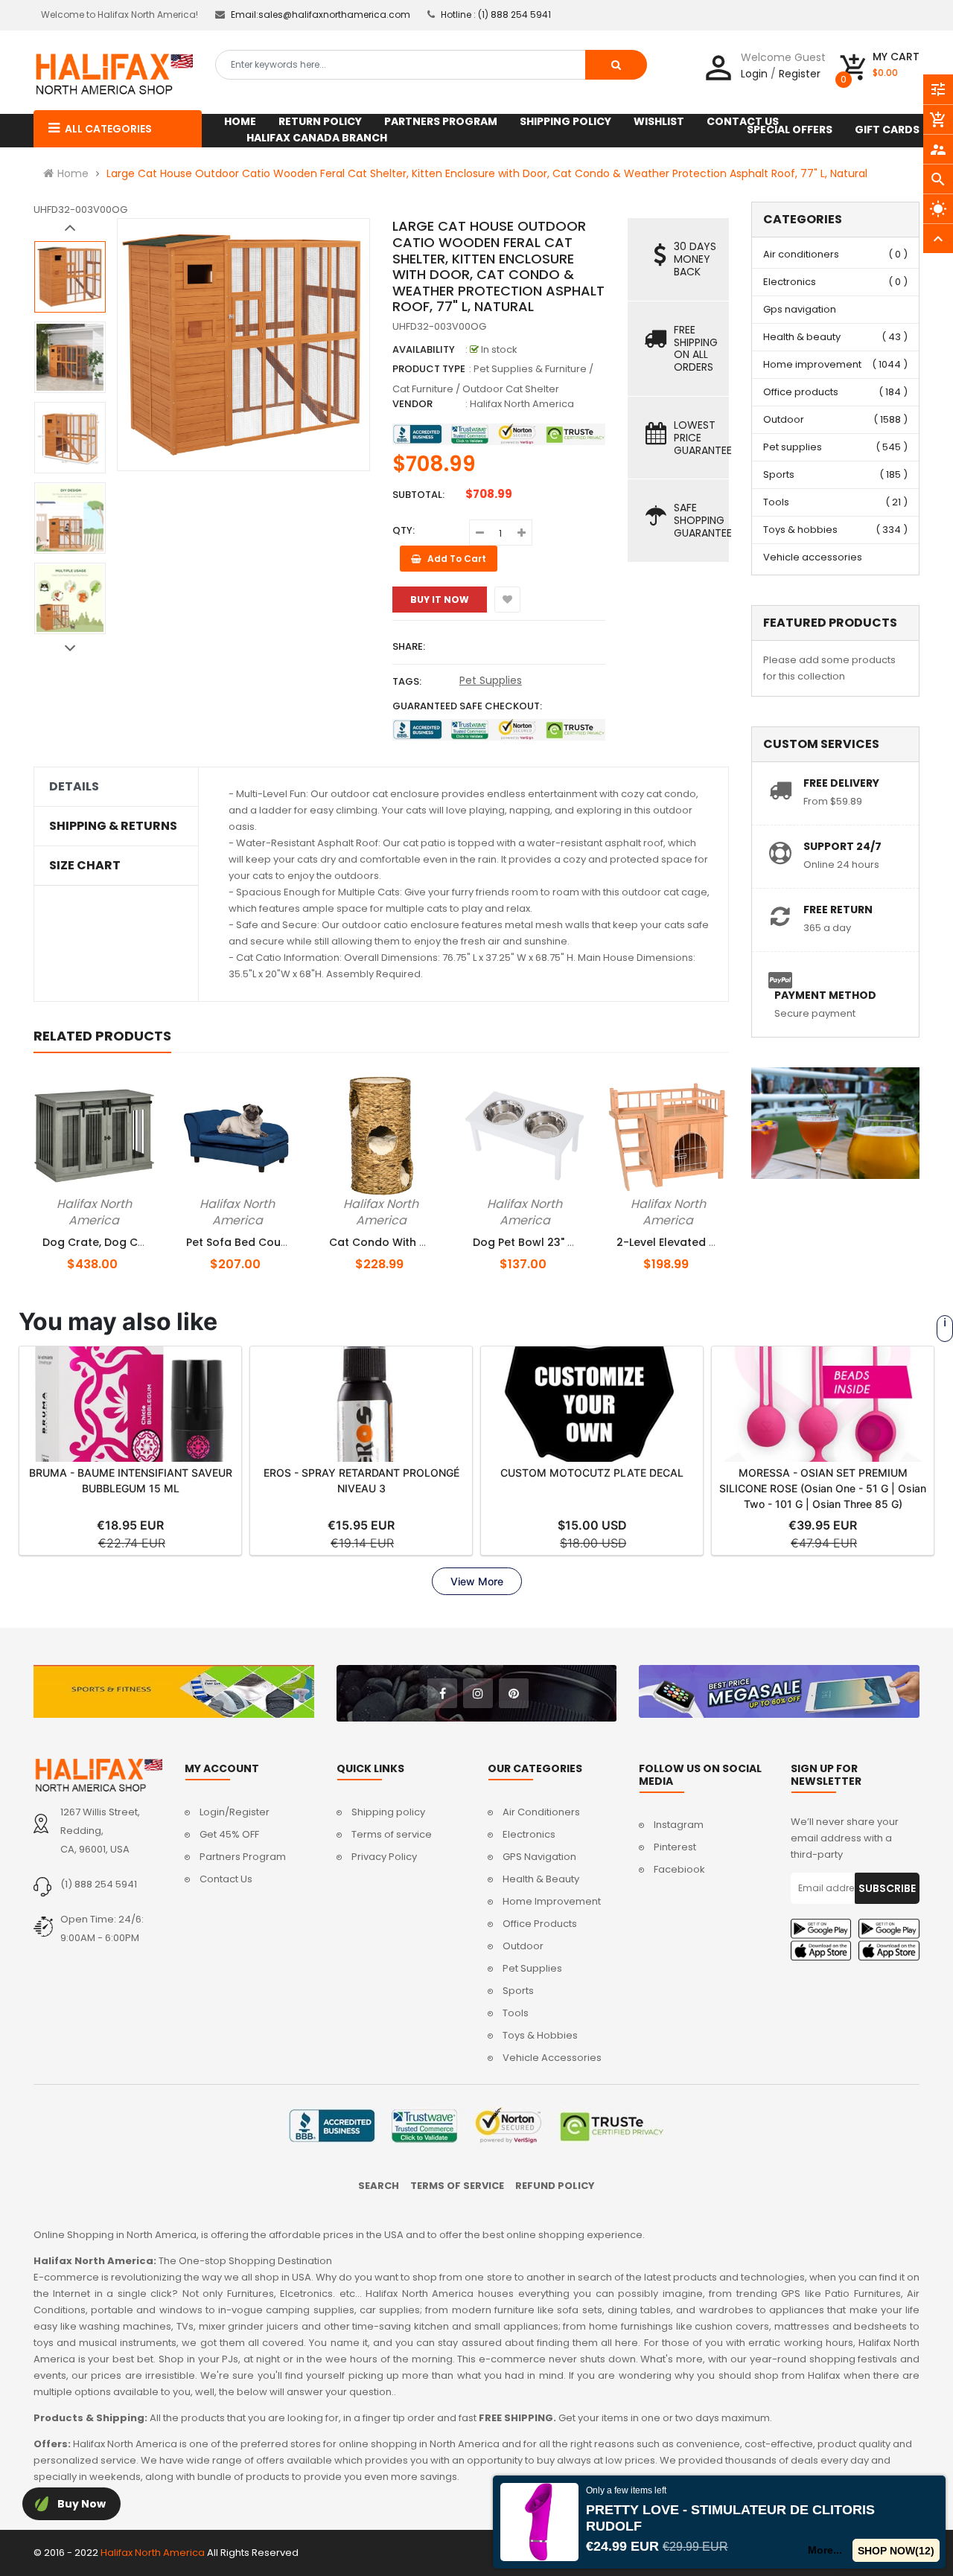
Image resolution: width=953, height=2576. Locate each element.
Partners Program (243, 1857)
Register (800, 74)
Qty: (404, 530)
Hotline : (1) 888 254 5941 (496, 15)
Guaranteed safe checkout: (467, 706)
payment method (825, 995)
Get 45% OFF (229, 1834)
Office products (801, 392)
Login (754, 74)
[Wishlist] (507, 600)
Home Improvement (552, 1901)
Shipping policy (388, 1812)
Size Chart (85, 866)
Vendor (412, 404)
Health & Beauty (541, 1879)
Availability (424, 349)
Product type (429, 369)
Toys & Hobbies (540, 2035)
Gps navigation (800, 309)
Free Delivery (841, 783)
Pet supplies (793, 447)
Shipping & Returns (113, 826)
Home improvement (812, 364)
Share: (409, 646)
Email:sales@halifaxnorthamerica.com (321, 15)
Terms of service (392, 1834)
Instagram (679, 1825)
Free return (838, 910)
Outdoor (784, 419)
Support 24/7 (842, 846)
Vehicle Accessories (552, 2058)
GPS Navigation (539, 1857)
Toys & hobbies (800, 530)
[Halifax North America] (98, 1775)
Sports (779, 474)
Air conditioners (801, 254)
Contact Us (226, 1879)
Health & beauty (802, 337)
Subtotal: (418, 495)
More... (826, 2550)
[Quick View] (131, 1201)
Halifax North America (522, 404)
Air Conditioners (541, 1812)
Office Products (540, 1924)
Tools (776, 502)
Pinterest (675, 1847)
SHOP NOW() (896, 2551)
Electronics (790, 282)
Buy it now (440, 600)
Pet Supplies (491, 680)
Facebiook (679, 1869)
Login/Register (235, 1812)
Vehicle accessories (813, 557)
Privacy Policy (384, 1857)
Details (74, 787)
